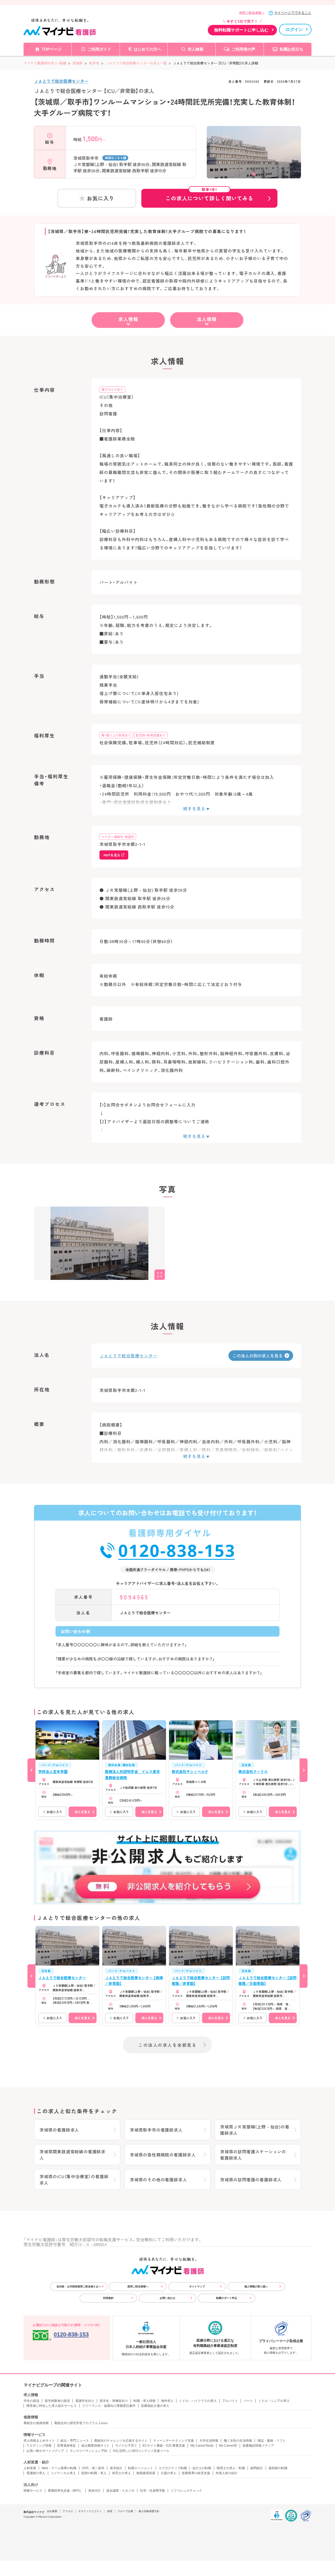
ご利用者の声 (243, 49)
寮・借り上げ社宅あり (116, 735)
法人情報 (207, 319)
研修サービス (33, 2491)
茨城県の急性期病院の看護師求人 (163, 2155)
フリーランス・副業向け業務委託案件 (109, 2406)
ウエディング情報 (39, 2446)
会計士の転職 (202, 2468)
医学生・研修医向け (114, 2401)
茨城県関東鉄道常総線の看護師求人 (72, 2155)
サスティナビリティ (90, 2511)
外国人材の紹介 (227, 2473)
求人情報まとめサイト (39, 2441)
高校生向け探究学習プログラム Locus (81, 2423)
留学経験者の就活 (57, 2401)
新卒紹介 (116, 2468)
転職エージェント (141, 2468)
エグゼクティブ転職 (173, 2468)
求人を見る (82, 1812)
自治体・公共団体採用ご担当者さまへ (79, 2286)
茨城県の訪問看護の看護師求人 (251, 2179)
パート (248, 2401)
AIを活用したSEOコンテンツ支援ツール (141, 2451)
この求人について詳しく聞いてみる (209, 195)
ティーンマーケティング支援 (174, 2441)
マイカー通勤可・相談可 (118, 837)
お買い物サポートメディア (45, 2451)
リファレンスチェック (186, 2491)
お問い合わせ (167, 2298)
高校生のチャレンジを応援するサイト (121, 2441)
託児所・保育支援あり (151, 735)
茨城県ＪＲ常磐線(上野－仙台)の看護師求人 (255, 2130)
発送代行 (94, 2491)
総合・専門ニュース (75, 2441)
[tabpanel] (254, 161)
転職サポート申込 (227, 2298)
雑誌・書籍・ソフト (272, 2441)
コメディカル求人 (63, 2473)
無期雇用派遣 (146, 2473)
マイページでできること (293, 13)
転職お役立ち (292, 49)
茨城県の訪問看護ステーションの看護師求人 (253, 2155)
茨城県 (78, 63)
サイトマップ (197, 2286)
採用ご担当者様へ (252, 13)
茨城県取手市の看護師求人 (156, 2130)
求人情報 (128, 319)
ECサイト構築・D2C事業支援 (164, 2446)
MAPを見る (112, 855)
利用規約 (108, 2298)
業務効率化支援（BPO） (65, 2491)
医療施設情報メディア (258, 2446)
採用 (110, 2511)
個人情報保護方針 (149, 2511)
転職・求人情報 (144, 2401)
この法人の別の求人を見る (258, 1356)
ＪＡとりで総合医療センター (61, 81)
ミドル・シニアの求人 (274, 2401)
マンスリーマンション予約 (88, 2451)
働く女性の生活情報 (238, 2441)
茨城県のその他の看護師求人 (158, 2179)
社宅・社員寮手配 (153, 2491)
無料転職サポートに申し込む (241, 30)
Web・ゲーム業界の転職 (59, 2468)
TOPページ (52, 49)
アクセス (68, 2511)
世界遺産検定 (66, 2446)
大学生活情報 (209, 2441)
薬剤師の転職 (278, 2468)
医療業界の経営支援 (196, 2473)
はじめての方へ (147, 49)
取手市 (94, 63)
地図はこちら (114, 158)
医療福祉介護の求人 (155, 2406)
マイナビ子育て (126, 2446)
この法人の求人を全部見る (167, 2045)
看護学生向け (85, 2401)
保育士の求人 (121, 2473)
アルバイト (230, 2401)
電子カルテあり (112, 389)
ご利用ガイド (99, 49)
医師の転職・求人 (94, 2473)
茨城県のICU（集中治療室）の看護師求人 (74, 2179)
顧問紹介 (257, 2468)
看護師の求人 (36, 2473)
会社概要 (52, 2511)
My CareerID (228, 2446)
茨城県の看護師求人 (59, 2130)
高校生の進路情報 (36, 2423)
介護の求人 (169, 2473)
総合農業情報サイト (96, 2446)
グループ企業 (125, 2511)
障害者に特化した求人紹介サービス (52, 2406)
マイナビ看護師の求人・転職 (45, 63)
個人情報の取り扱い (256, 2286)
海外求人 (167, 2401)
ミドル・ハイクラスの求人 (198, 2401)
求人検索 (196, 49)
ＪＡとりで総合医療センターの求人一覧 (136, 63)
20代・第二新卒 (93, 2468)
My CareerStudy (202, 2446)
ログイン (294, 29)
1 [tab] (254, 174)
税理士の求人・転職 (231, 2468)
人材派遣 (30, 2468)
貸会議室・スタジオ (120, 2491)
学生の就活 (31, 2401)
